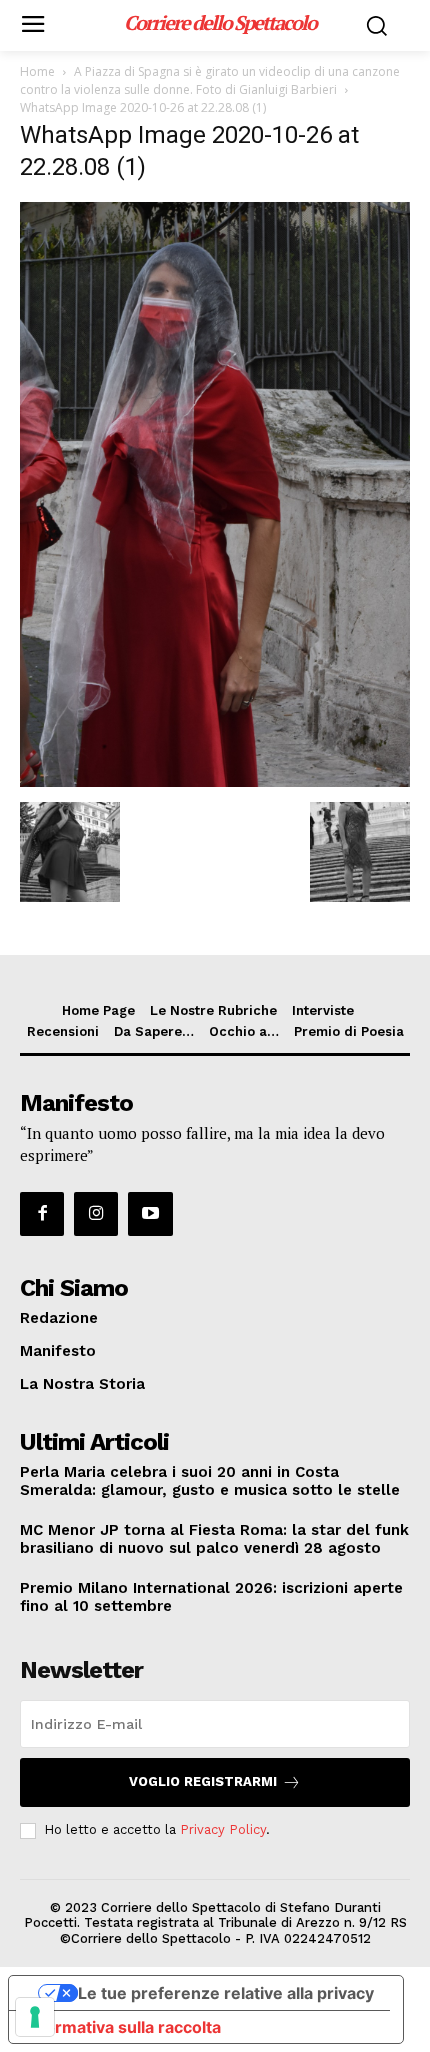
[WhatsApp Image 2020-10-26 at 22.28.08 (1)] (215, 781)
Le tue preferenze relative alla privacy (226, 1993)
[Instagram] (96, 1214)
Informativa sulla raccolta (123, 2027)
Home (37, 71)
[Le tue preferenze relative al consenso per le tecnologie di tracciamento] (35, 2017)
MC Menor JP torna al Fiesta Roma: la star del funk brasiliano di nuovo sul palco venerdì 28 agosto (214, 1539)
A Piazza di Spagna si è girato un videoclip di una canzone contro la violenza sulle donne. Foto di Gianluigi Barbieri (210, 80)
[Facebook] (42, 1214)
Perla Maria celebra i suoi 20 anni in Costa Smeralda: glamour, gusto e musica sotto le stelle (210, 1481)
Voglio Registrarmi (203, 1781)
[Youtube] (150, 1214)
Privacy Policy (223, 1829)
